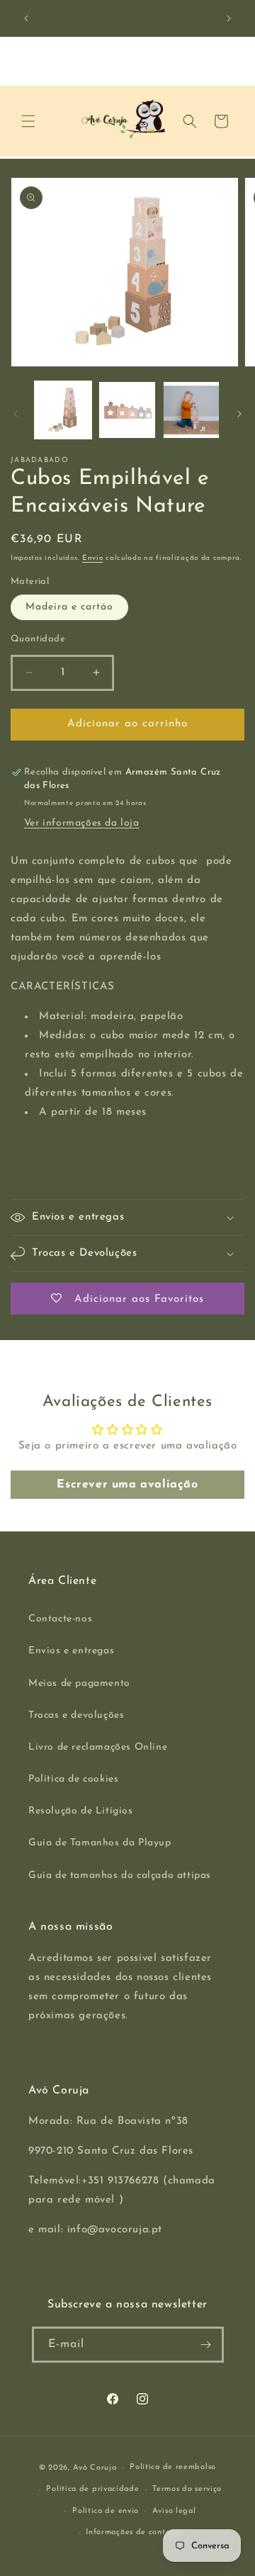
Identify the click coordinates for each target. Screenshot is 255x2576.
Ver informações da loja (82, 823)
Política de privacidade (92, 2489)
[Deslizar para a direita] (239, 414)
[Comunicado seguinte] (229, 18)
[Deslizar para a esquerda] (16, 414)
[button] (28, 121)
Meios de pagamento (79, 1683)
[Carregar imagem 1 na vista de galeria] (63, 410)
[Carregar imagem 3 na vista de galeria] (191, 410)
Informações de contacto (134, 2532)
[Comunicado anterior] (26, 18)
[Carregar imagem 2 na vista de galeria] (127, 410)
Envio (93, 558)
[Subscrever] (206, 2345)
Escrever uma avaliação (127, 1485)
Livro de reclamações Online (98, 1747)
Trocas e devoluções (76, 1715)
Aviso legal (174, 2511)
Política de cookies (73, 1779)
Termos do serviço (187, 2489)
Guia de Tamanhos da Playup (100, 1843)
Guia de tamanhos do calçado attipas (120, 1875)
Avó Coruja (95, 2468)
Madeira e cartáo (69, 607)
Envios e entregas (71, 1651)
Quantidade (38, 639)
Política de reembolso (173, 2467)
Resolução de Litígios (81, 1811)
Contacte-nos (60, 1619)
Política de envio (106, 2511)
